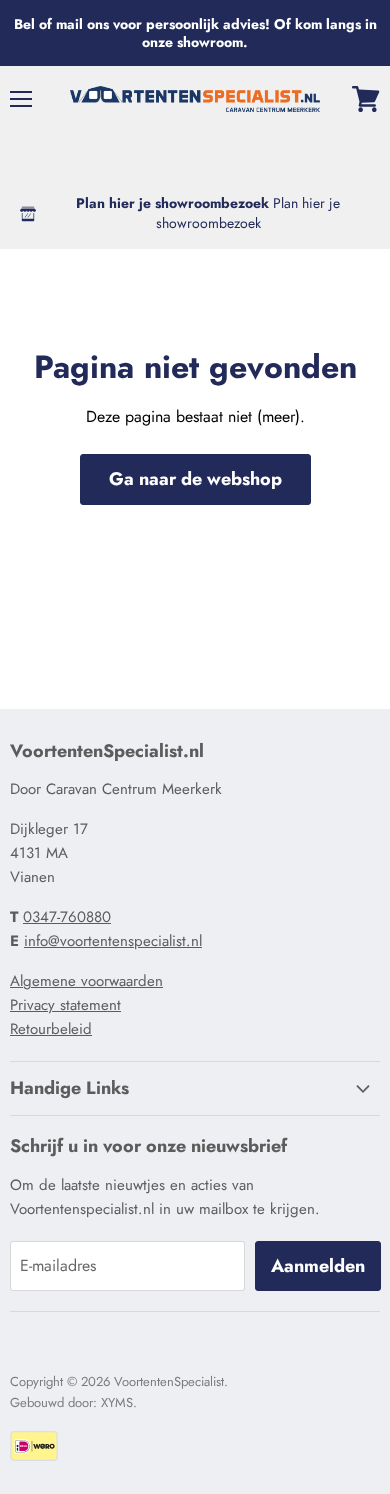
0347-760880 (67, 917)
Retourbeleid (51, 1029)
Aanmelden (318, 1266)
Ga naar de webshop (195, 479)
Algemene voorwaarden (86, 981)
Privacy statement (65, 1005)
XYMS (117, 1402)
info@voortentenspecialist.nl (113, 941)
